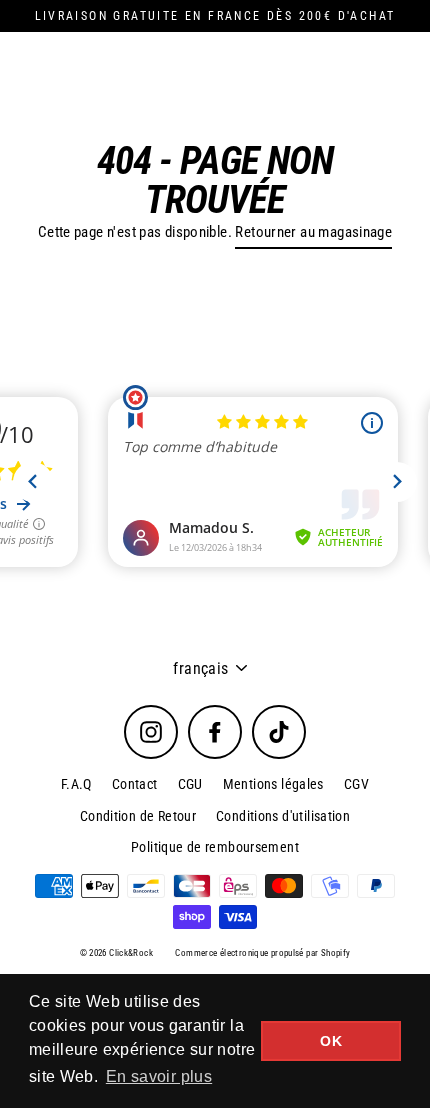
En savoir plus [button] (159, 1076)
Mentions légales (273, 784)
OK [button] (331, 1041)
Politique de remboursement (215, 847)
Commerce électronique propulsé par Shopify (262, 953)
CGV (356, 784)
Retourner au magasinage (313, 232)
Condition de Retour (138, 816)
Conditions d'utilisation (283, 816)
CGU (190, 784)
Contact (135, 784)
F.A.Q (76, 784)
